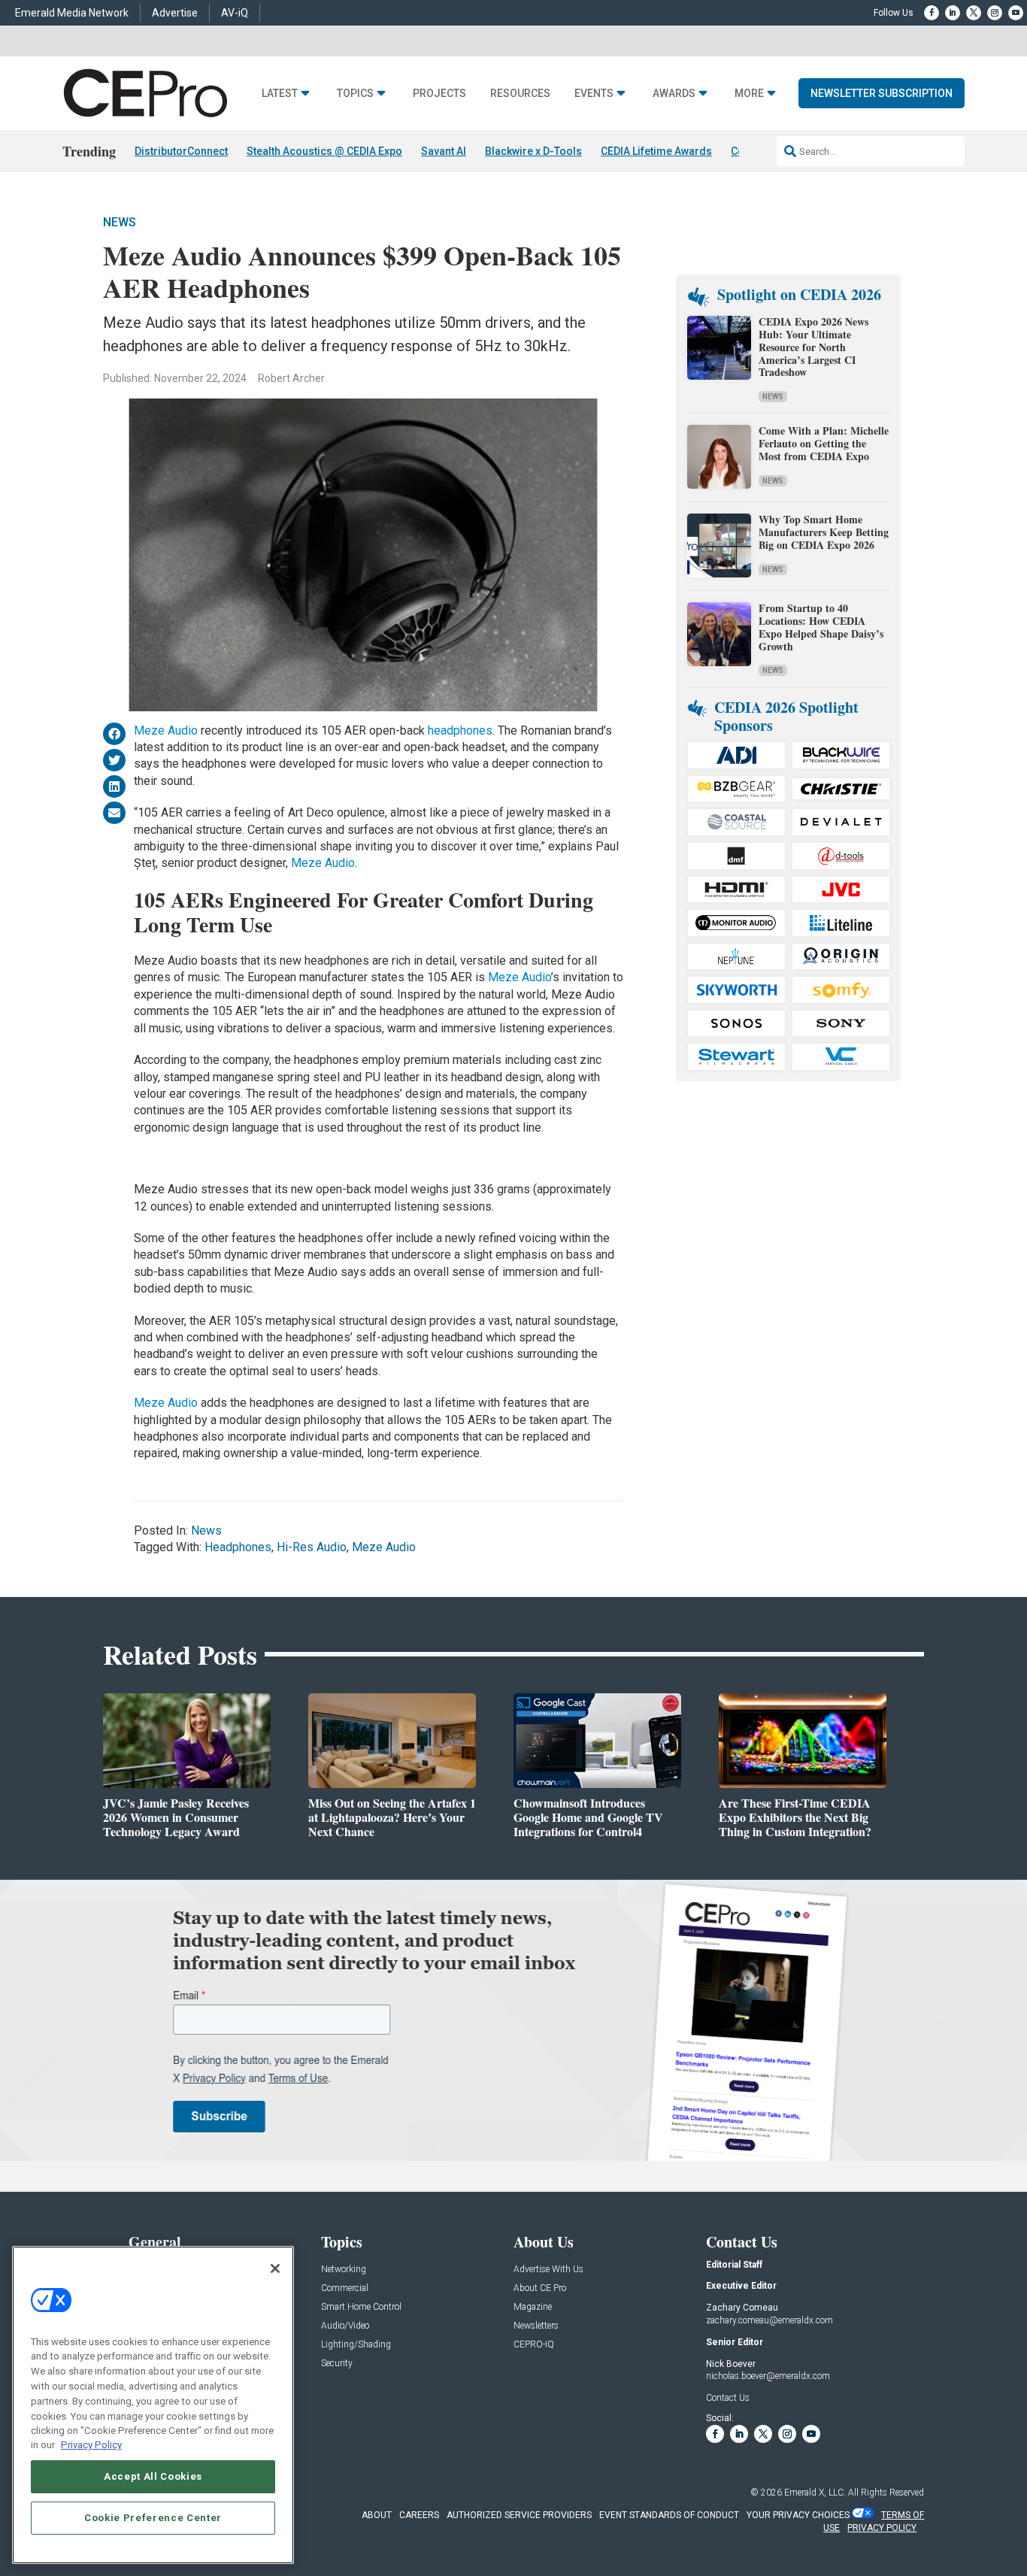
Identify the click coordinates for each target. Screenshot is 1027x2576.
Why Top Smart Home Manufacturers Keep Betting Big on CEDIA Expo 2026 (824, 532)
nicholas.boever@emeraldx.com (768, 2376)
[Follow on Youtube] (1016, 13)
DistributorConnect (181, 151)
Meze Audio (166, 730)
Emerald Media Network (72, 13)
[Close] (275, 2268)
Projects (439, 94)
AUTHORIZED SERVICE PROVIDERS (519, 2515)
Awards (674, 94)
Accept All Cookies (153, 2476)
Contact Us (728, 2398)
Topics (355, 94)
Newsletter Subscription (882, 93)
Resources (520, 94)
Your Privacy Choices (798, 2515)
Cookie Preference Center (153, 2517)
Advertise (175, 13)
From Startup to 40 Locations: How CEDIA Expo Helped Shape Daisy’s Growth (821, 627)
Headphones (238, 1547)
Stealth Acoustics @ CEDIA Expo (324, 151)
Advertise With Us (548, 2270)
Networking (344, 2270)
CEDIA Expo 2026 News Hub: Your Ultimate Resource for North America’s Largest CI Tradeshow (813, 347)
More (749, 94)
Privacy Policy (91, 2445)
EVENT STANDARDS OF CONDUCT (669, 2515)
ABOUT (377, 2515)
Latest (280, 94)
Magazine (533, 2307)
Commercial (345, 2288)
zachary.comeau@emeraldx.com (769, 2320)
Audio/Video (345, 2326)
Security (337, 2364)
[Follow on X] (974, 13)
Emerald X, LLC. (815, 2493)
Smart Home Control (361, 2307)
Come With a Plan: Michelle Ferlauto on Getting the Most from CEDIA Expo (824, 443)
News (120, 222)
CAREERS (419, 2515)
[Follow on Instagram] (995, 13)
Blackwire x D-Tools (533, 151)
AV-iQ (235, 13)
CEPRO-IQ (534, 2345)
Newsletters (536, 2326)
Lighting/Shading (356, 2345)
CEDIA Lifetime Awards (656, 151)
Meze (503, 977)
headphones (460, 730)
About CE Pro (540, 2288)
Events (594, 94)
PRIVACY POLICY (882, 2528)
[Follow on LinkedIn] (953, 13)
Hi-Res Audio (312, 1547)
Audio (535, 977)
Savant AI (444, 151)
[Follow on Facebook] (932, 13)
